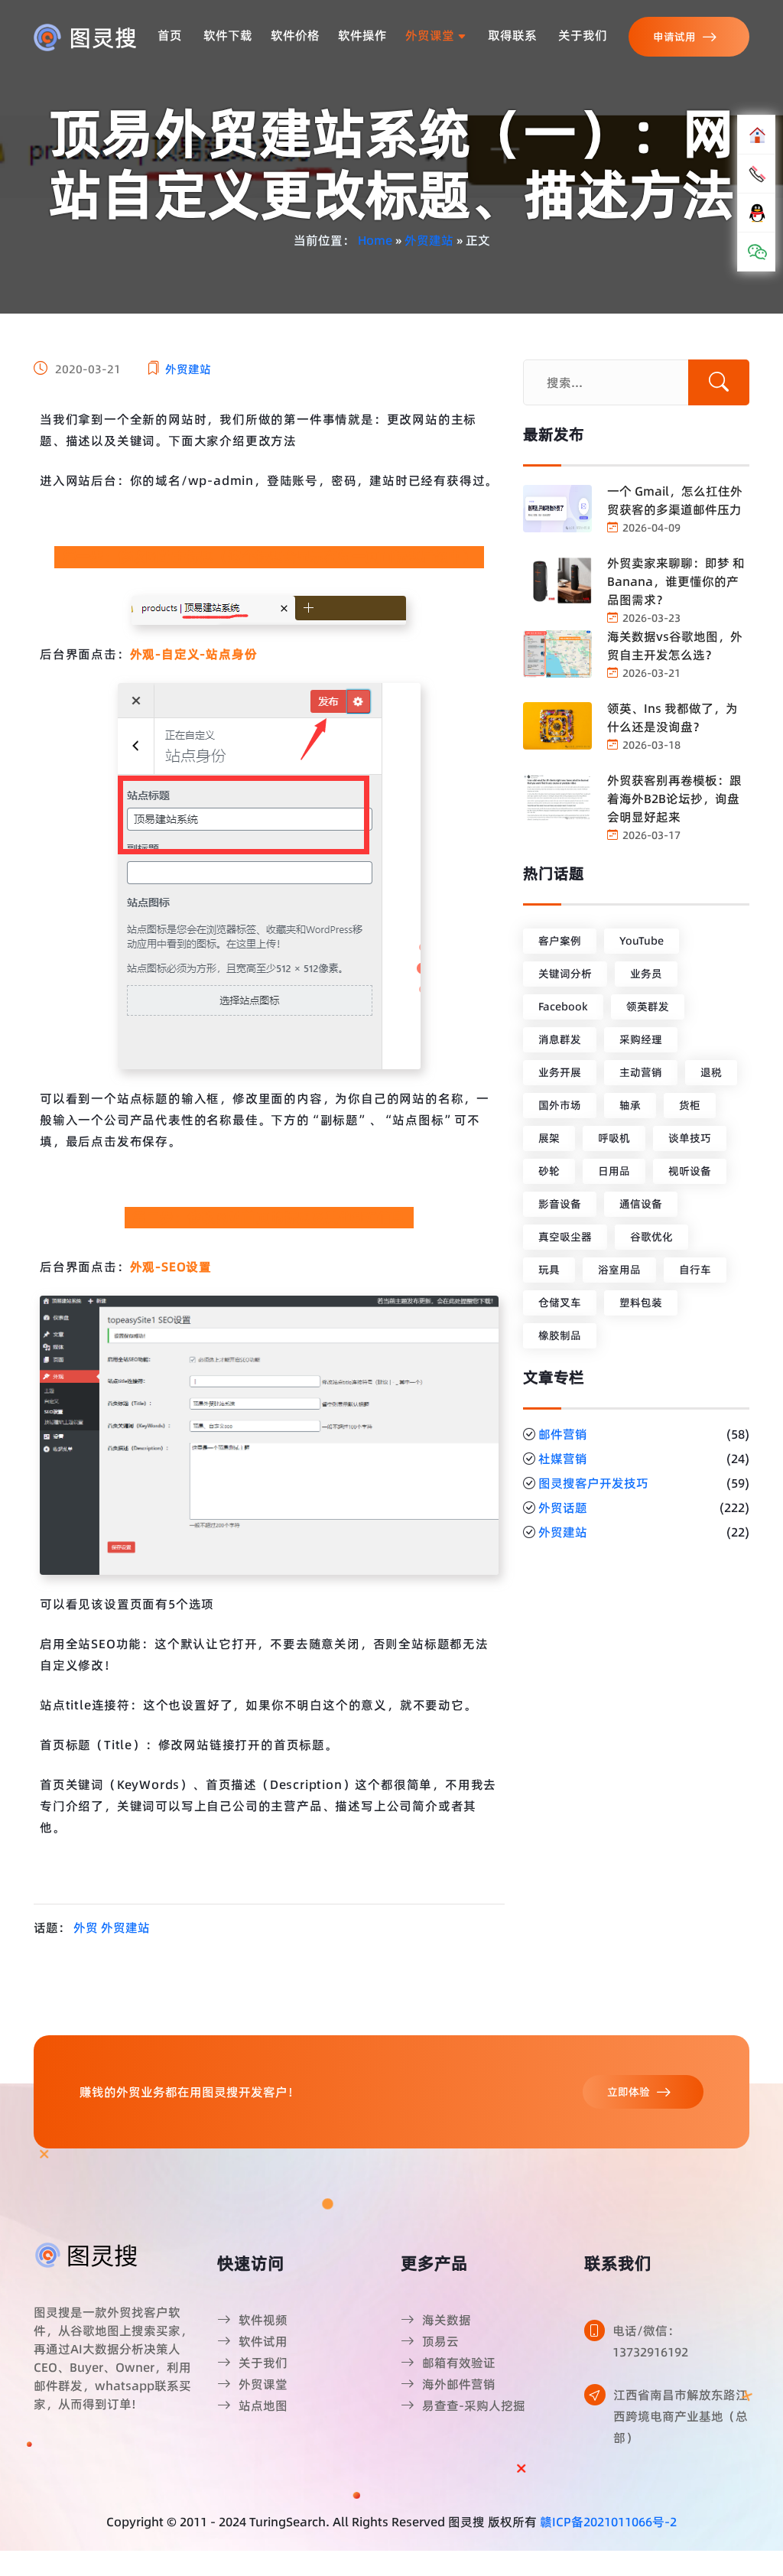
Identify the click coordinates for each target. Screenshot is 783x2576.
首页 (170, 35)
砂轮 (549, 1171)
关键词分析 (565, 974)
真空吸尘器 (565, 1237)
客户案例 (560, 941)
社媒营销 (563, 1459)
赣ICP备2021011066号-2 (608, 2522)
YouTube (642, 941)
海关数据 (447, 2320)
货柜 (690, 1105)
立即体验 (629, 2092)
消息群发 (560, 1039)
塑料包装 (641, 1303)
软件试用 (263, 2341)
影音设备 (560, 1204)
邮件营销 (563, 1434)
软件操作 (362, 35)
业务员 (646, 974)
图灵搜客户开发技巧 (593, 1483)
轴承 (630, 1105)
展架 (549, 1138)
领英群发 (648, 1007)
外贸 (86, 1927)
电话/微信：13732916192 (650, 2341)
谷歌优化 (651, 1237)
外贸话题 (563, 1508)
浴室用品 (619, 1270)
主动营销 (641, 1072)
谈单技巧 (690, 1138)
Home (375, 240)
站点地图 (263, 2405)
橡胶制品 (560, 1335)
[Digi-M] (87, 2254)
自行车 (695, 1270)
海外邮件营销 (459, 2384)
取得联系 (512, 35)
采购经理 (641, 1039)
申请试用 (674, 37)
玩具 (549, 1270)
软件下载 (228, 35)
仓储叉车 (560, 1303)
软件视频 (263, 2320)
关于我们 (583, 35)
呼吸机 (614, 1138)
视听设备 (690, 1171)
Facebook (563, 1007)
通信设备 (641, 1204)
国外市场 (560, 1105)
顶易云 (440, 2341)
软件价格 (295, 35)
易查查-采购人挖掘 (474, 2405)
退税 (711, 1072)
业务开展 (560, 1072)
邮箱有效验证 (459, 2363)
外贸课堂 (431, 35)
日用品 (614, 1171)
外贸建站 (429, 240)
